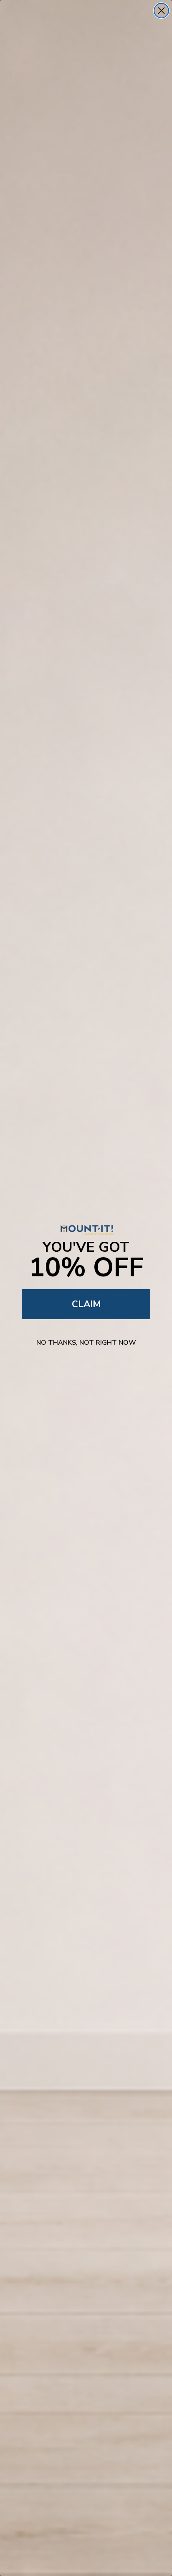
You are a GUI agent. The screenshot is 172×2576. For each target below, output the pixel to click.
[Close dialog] (161, 11)
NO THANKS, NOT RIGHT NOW (86, 1343)
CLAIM (86, 1304)
